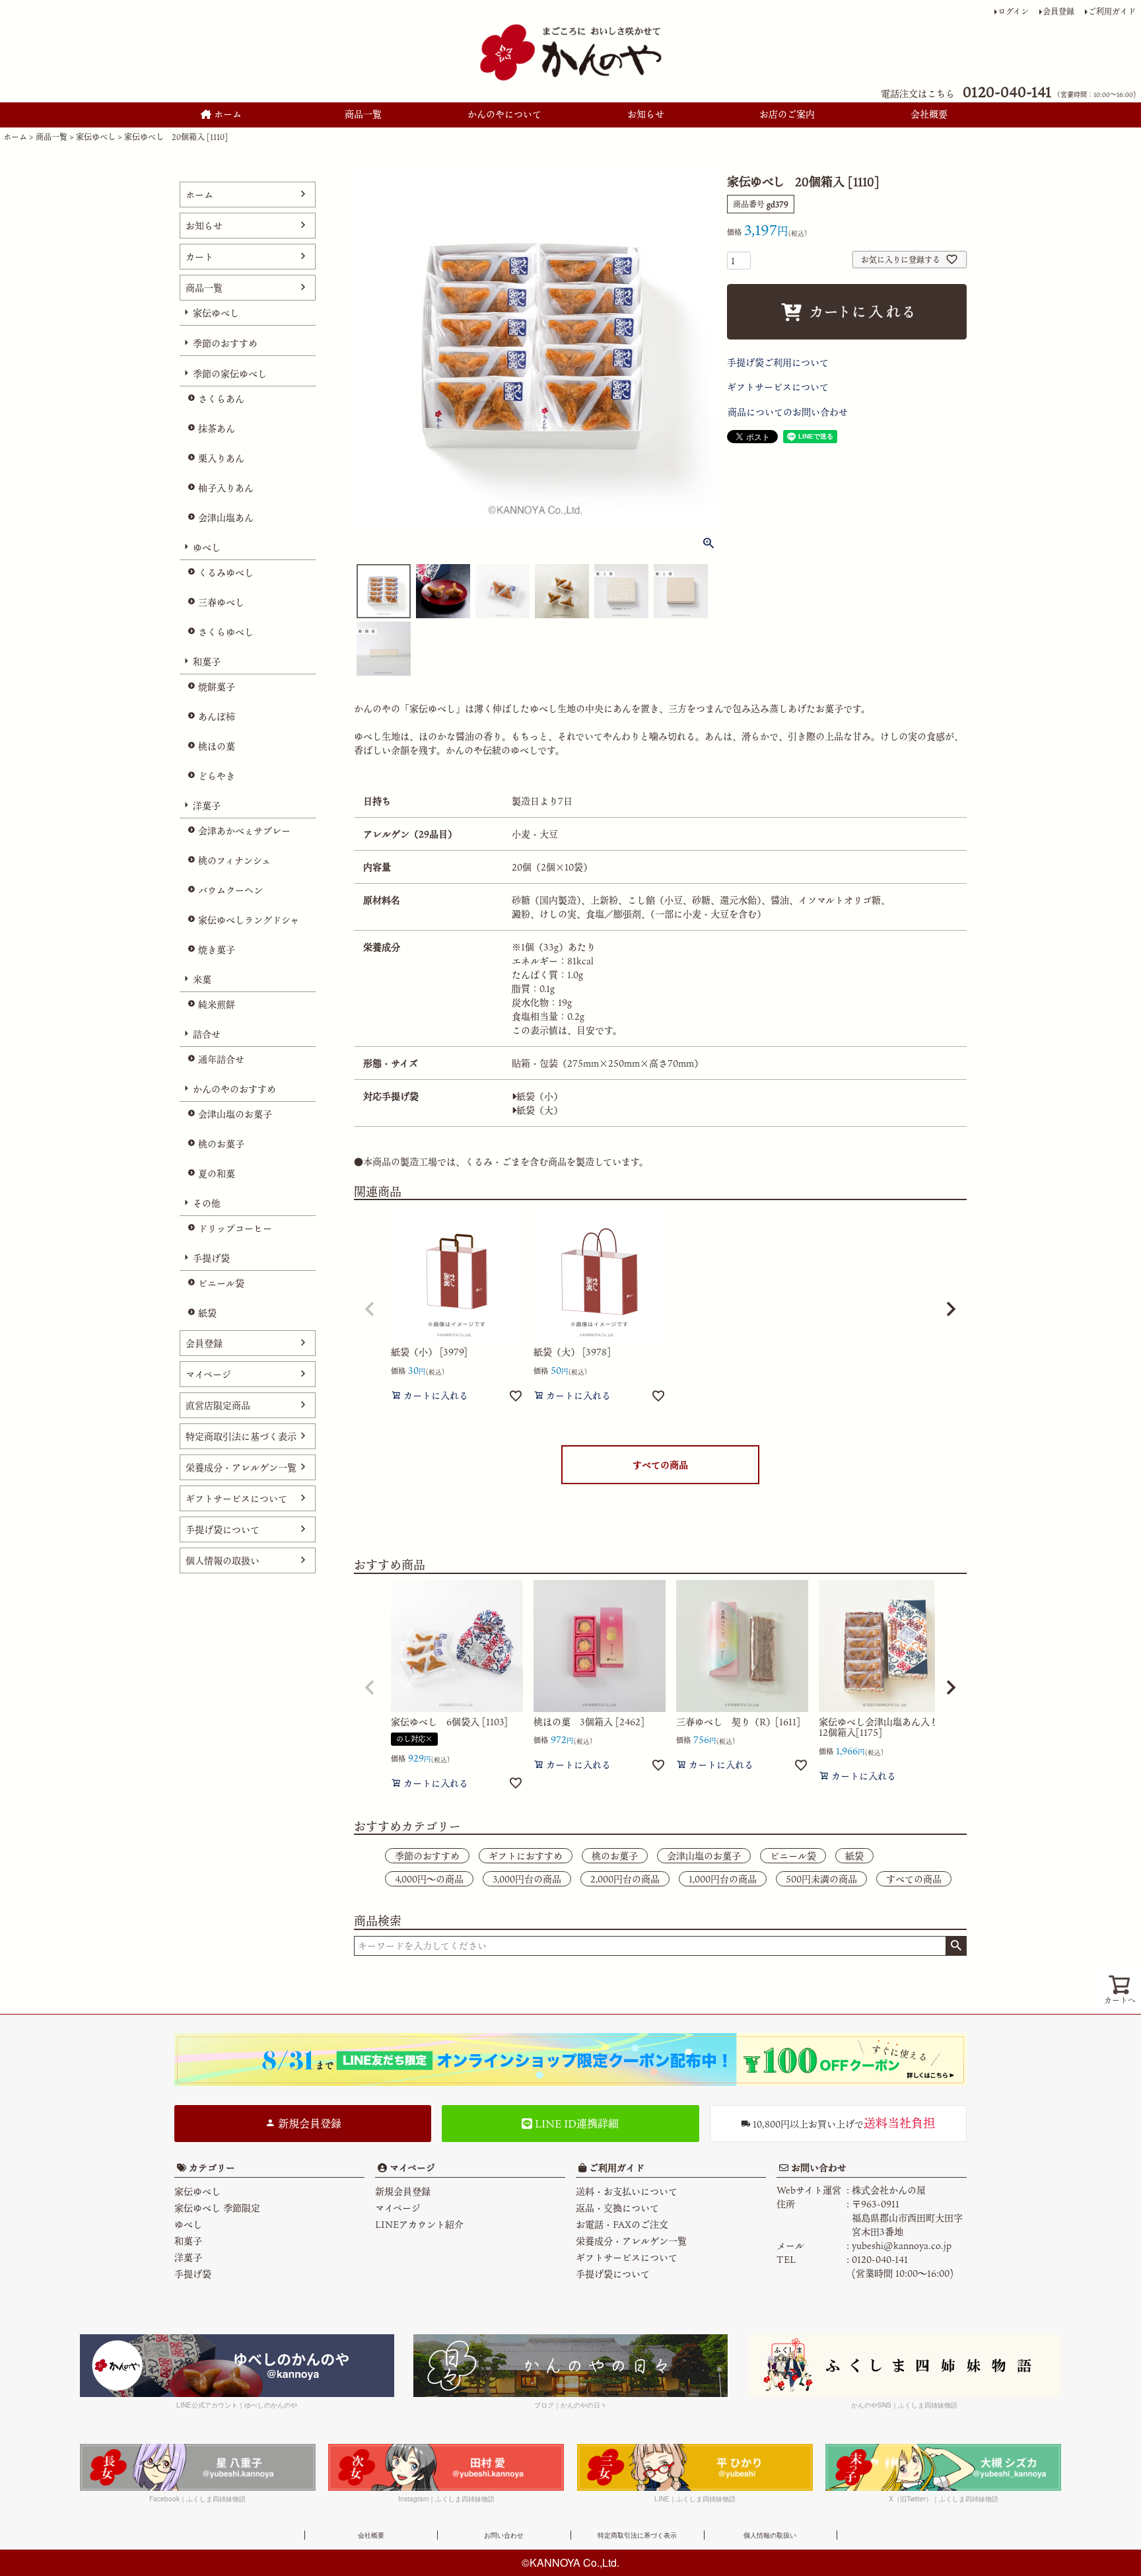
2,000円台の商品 (625, 1879)
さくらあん (221, 399)
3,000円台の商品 (527, 1879)
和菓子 (207, 662)
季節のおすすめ (225, 343)
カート (199, 257)
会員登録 (1058, 11)
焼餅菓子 (217, 687)
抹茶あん (217, 428)
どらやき (217, 776)
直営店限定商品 (218, 1405)
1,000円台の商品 (723, 1879)
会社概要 (929, 114)
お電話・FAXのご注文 (622, 2224)
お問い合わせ (817, 2167)
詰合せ (207, 1034)
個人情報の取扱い (223, 1560)
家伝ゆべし (96, 137)
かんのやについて (504, 114)
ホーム (226, 114)
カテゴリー (212, 2167)
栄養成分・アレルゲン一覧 (241, 1467)
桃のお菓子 (221, 1144)
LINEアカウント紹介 (419, 2224)
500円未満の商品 (821, 1879)
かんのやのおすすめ (234, 1089)
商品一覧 (363, 114)
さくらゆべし (226, 632)
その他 (207, 1203)
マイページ (208, 1374)
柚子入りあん (226, 488)
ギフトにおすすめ (526, 1856)
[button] (370, 1309)
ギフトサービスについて (236, 1498)
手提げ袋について (223, 1529)
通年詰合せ (221, 1059)
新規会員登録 (308, 2124)
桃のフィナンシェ (234, 860)
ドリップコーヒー (235, 1228)
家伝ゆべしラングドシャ (249, 920)
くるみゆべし (226, 572)
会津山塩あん (226, 518)
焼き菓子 (217, 949)
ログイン (1013, 11)
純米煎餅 (217, 1004)
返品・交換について (617, 2208)
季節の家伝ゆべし (230, 374)
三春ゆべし (221, 602)
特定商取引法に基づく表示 (241, 1436)
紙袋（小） (539, 1096)
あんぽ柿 (217, 716)
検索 (956, 1946)
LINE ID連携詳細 (575, 2124)
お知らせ (646, 114)
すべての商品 (660, 1465)
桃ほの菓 (217, 746)
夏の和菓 (217, 1173)
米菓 (202, 979)
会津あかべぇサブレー (244, 831)
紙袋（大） (539, 1110)
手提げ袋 (211, 1258)
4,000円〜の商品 (429, 1879)
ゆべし (207, 547)
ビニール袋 (221, 1283)
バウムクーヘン (230, 890)
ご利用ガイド (1112, 11)
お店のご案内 (787, 114)
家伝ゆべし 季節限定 (217, 2208)
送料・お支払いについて (627, 2191)
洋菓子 (207, 805)
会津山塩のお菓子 (235, 1114)
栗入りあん (221, 458)
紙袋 (207, 1313)
